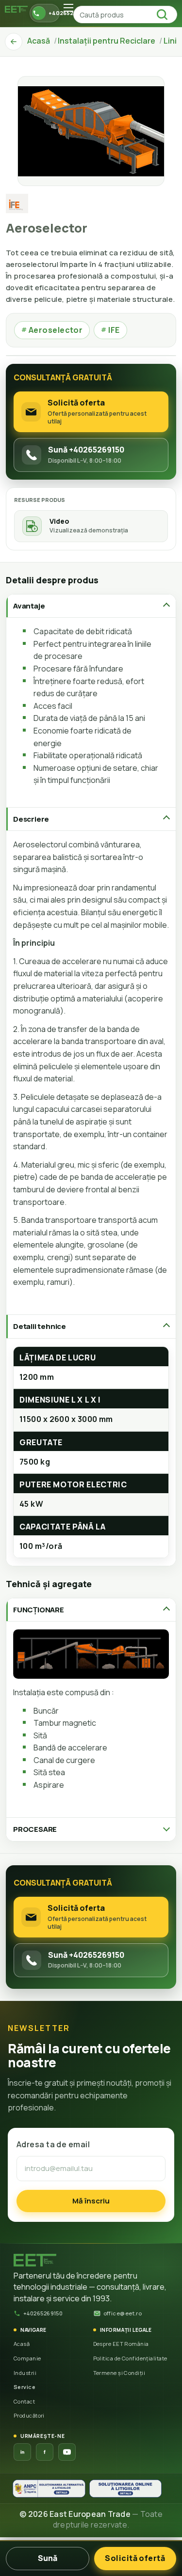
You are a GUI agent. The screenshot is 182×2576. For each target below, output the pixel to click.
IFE (110, 330)
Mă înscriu (91, 2201)
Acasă (22, 2344)
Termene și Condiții (119, 2373)
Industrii (25, 2373)
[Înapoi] (14, 42)
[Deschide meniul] (68, 8)
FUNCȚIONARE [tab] (39, 1610)
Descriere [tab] (31, 819)
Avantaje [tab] (29, 606)
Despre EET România (121, 2344)
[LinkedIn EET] (22, 2452)
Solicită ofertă (135, 2558)
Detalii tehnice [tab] (40, 1326)
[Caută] (165, 15)
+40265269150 (43, 2313)
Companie (27, 2358)
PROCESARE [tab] (35, 1829)
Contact (24, 2401)
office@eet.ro (123, 2313)
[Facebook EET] (45, 2452)
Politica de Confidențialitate (130, 2358)
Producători (29, 2415)
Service (25, 2387)
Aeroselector (52, 330)
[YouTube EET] (67, 2452)
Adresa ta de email (53, 2144)
